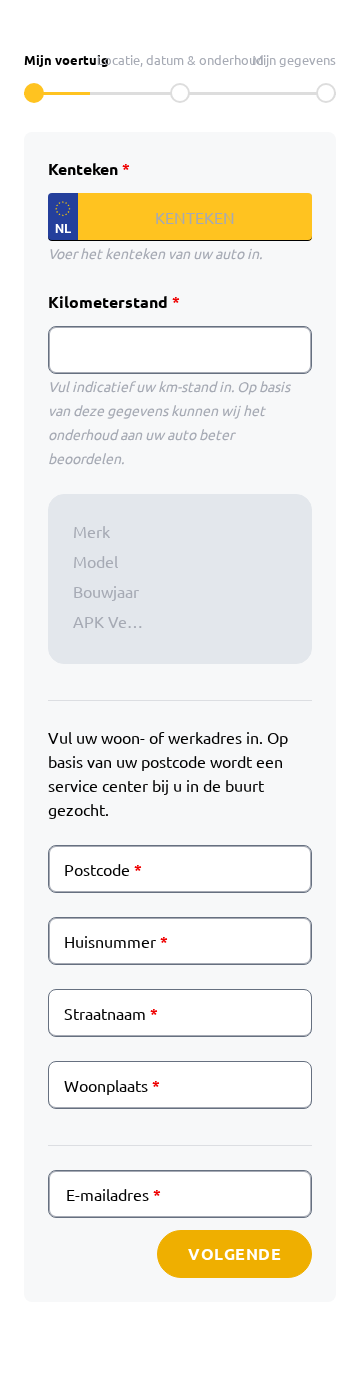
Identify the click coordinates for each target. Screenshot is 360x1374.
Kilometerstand (108, 301)
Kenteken (83, 168)
